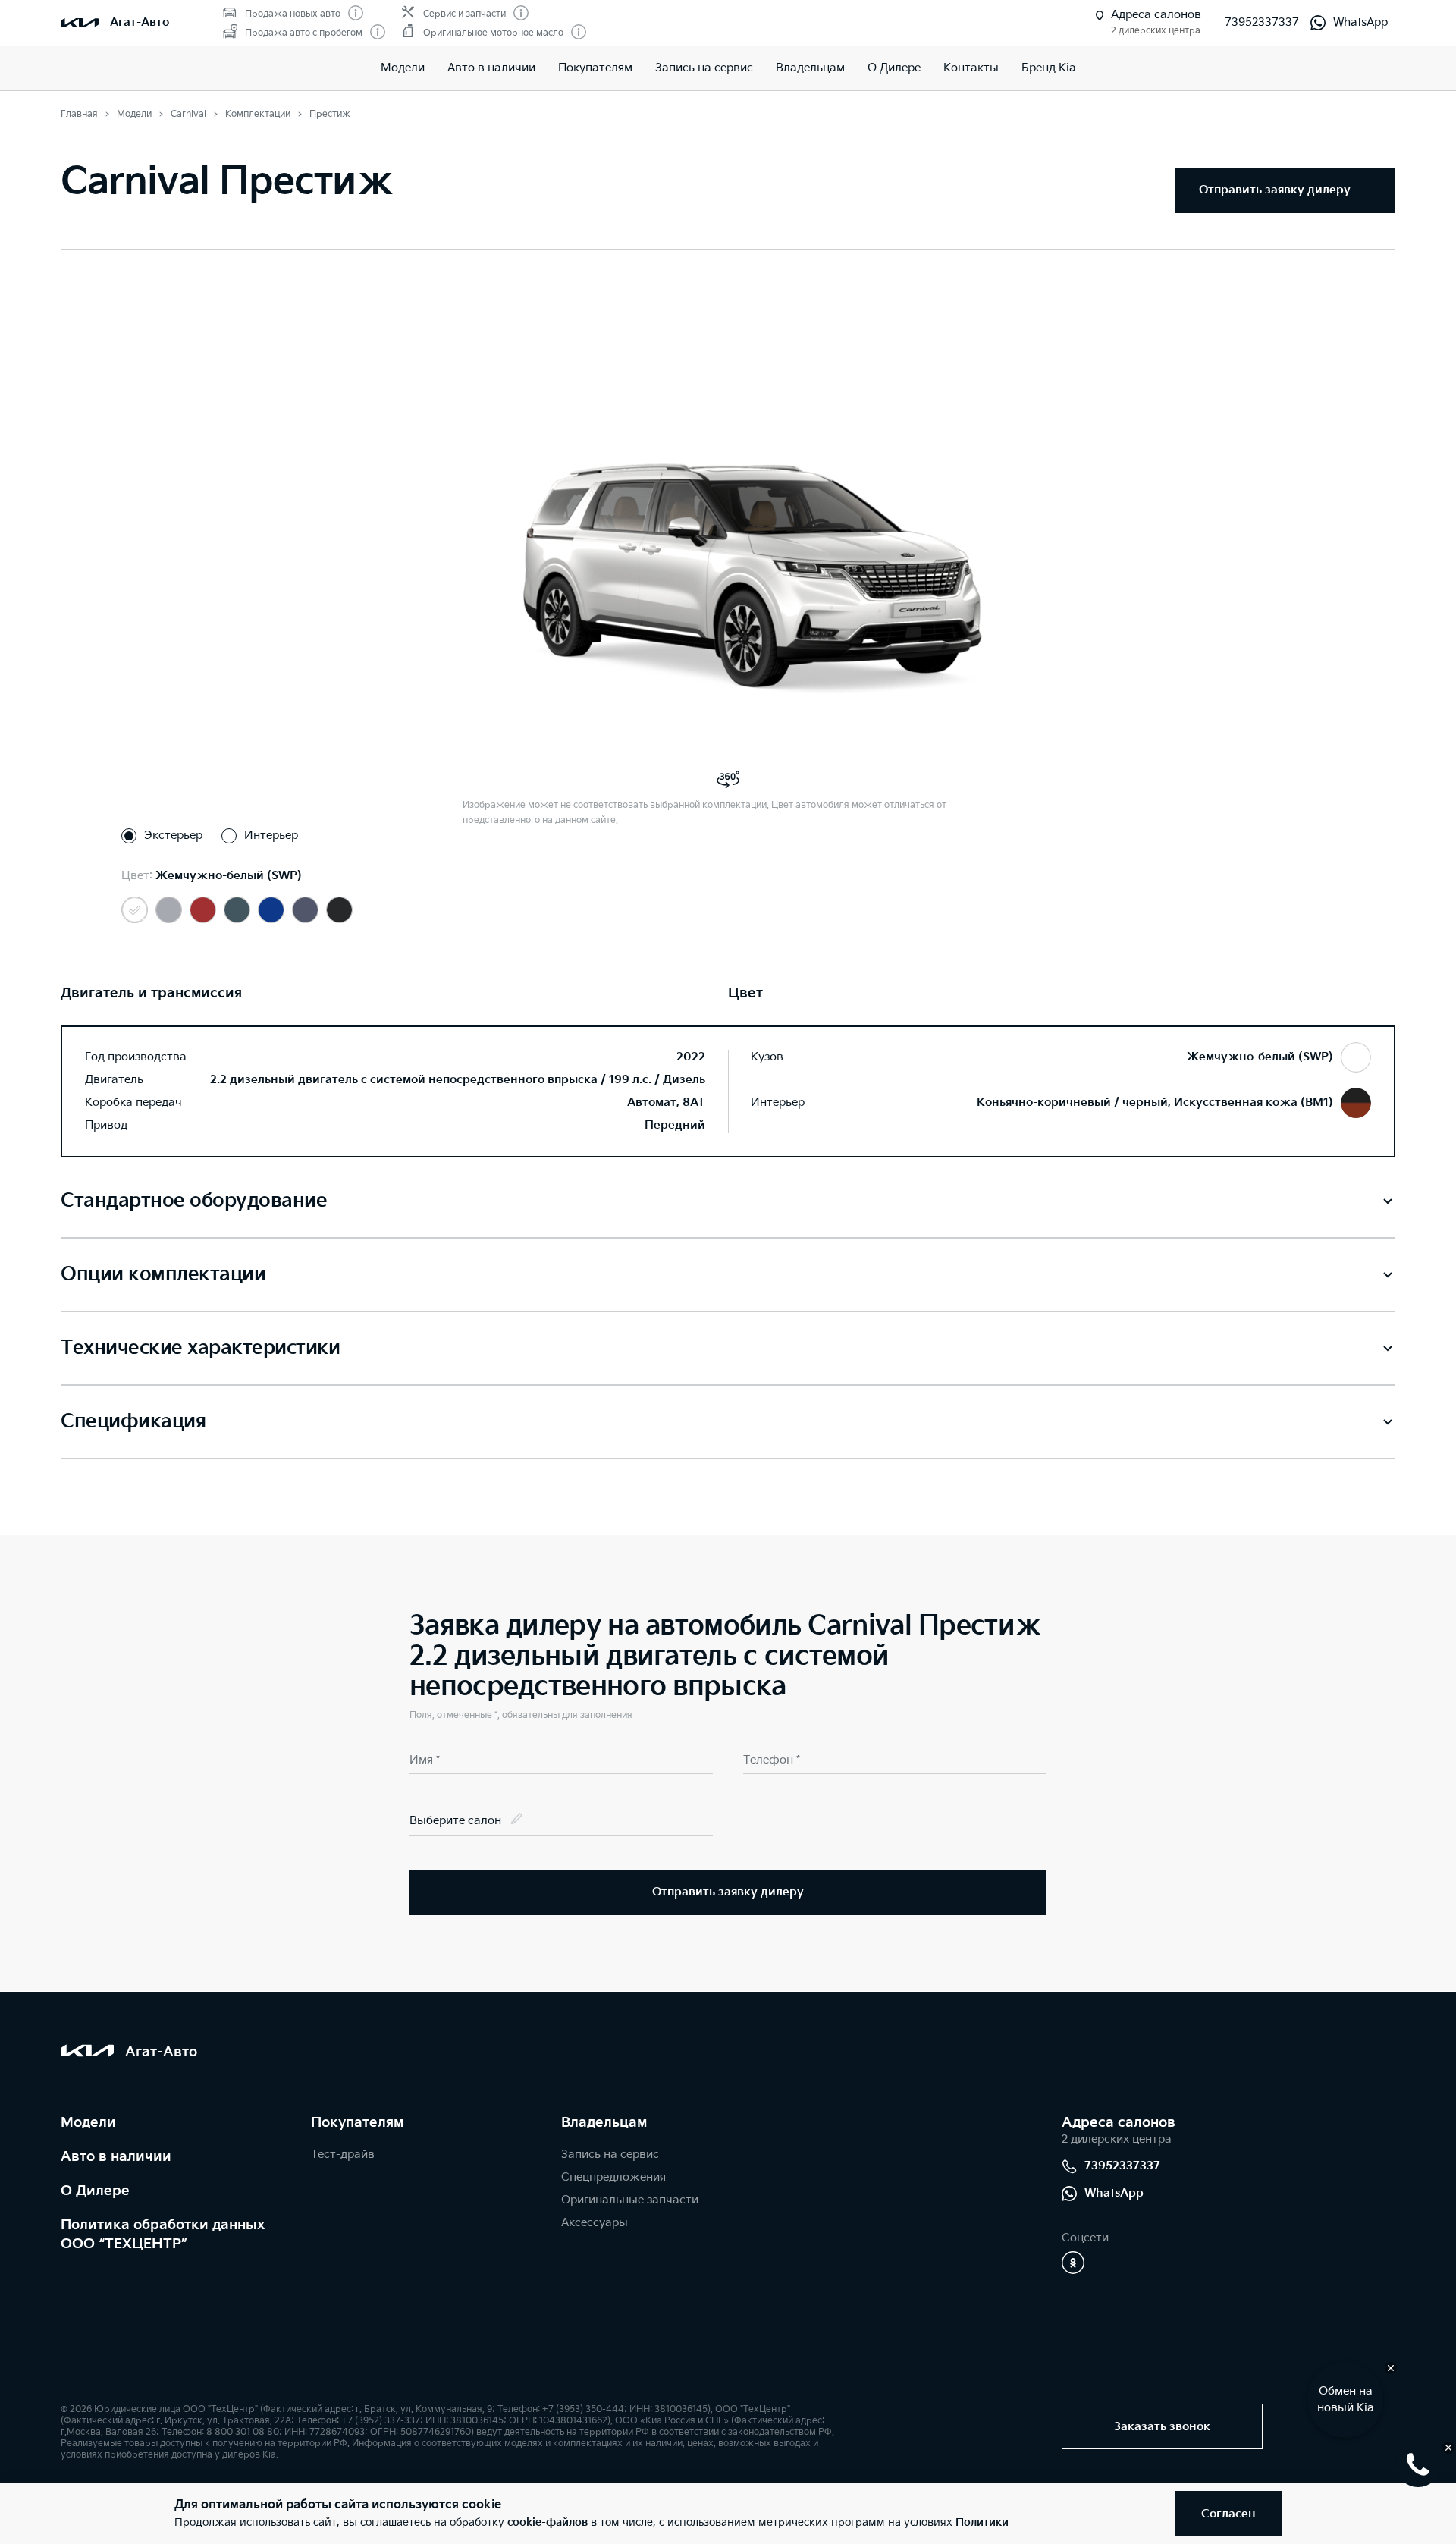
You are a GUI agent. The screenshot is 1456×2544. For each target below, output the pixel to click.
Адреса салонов (1119, 2123)
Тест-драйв (343, 2155)
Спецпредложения (613, 2177)
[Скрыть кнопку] (1391, 2368)
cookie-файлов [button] (548, 2522)
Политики (982, 2522)
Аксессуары (595, 2223)
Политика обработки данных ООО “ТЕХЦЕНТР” (163, 2235)
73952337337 (1262, 22)
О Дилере (95, 2191)
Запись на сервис (704, 68)
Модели (403, 68)
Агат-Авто (140, 22)
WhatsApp (1360, 22)
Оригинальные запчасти (630, 2200)
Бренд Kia (1049, 68)
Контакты (971, 68)
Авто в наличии (491, 68)
